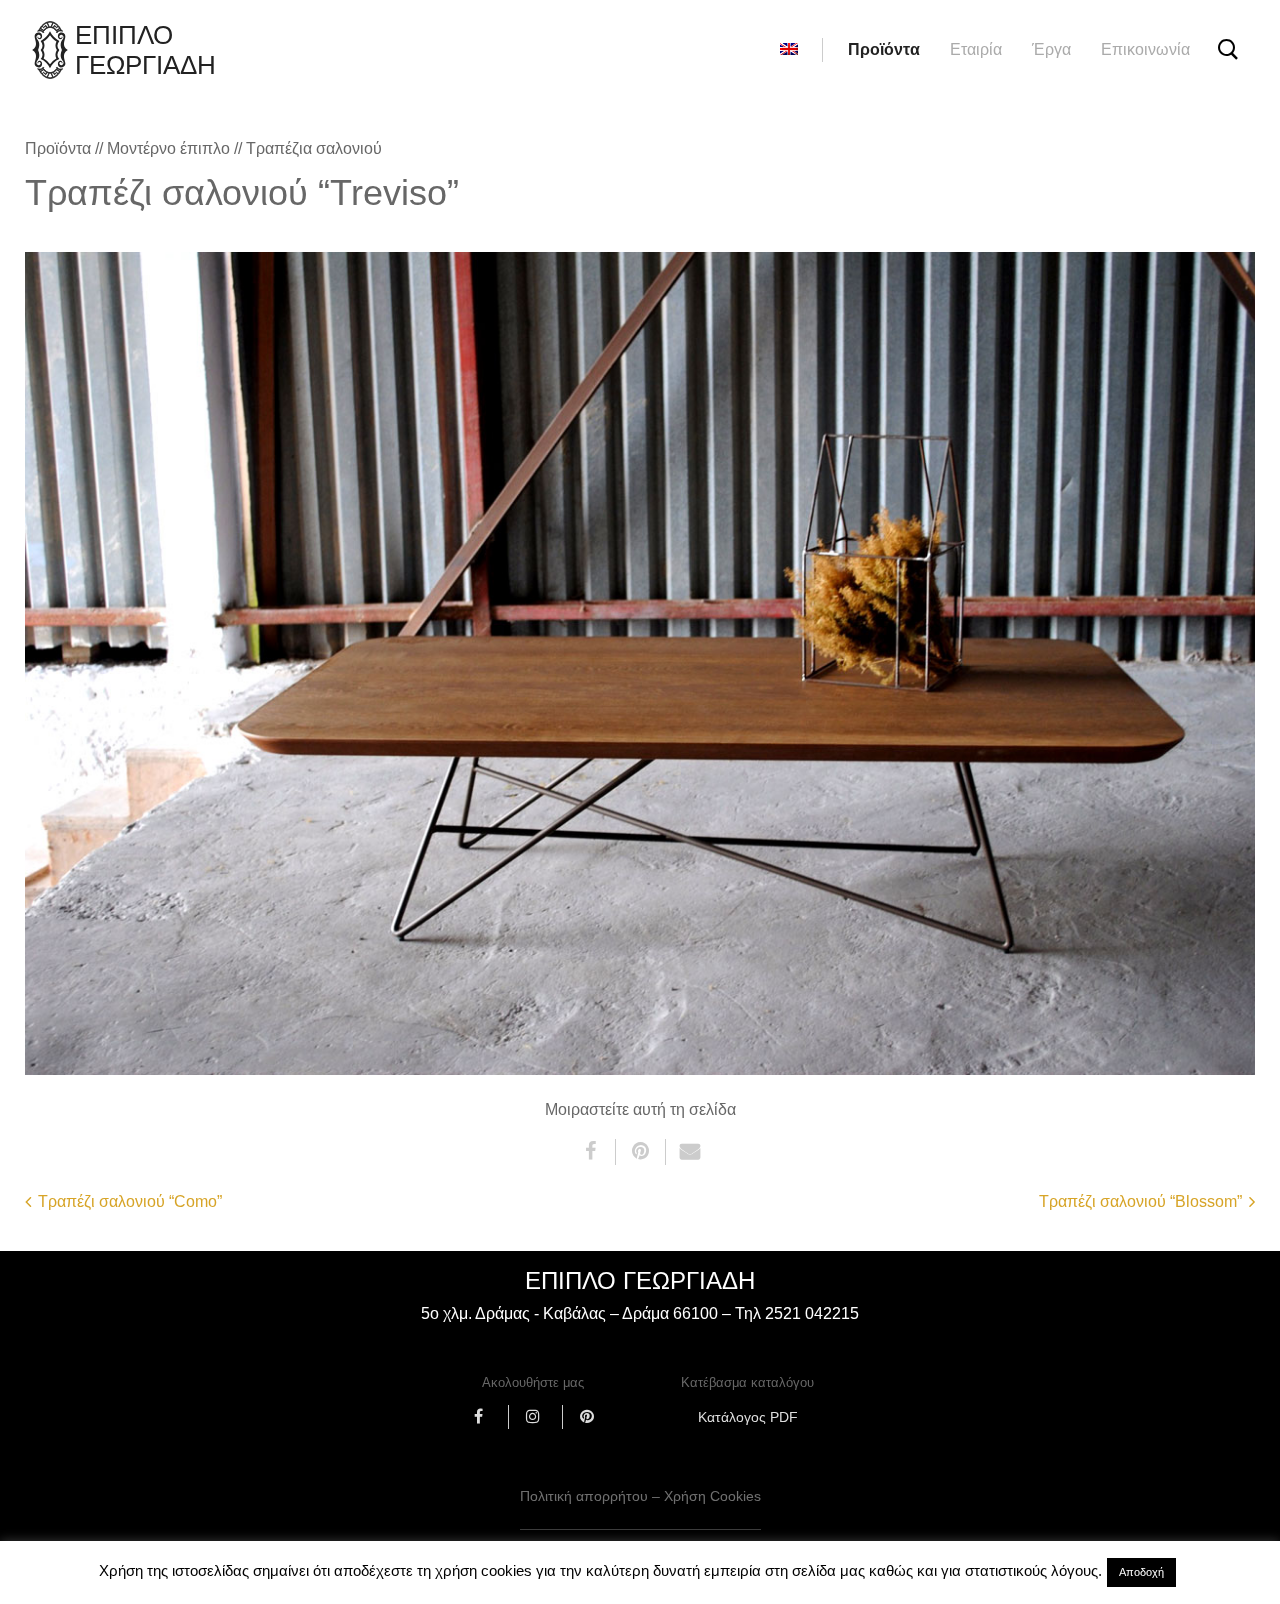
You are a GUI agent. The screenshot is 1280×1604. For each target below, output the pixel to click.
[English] (789, 50)
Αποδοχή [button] (1141, 1572)
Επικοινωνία (1145, 49)
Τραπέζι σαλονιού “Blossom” (1140, 1201)
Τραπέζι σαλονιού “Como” (130, 1201)
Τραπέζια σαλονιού (314, 148)
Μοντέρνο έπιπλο (168, 148)
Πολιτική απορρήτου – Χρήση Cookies (640, 1496)
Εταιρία (976, 49)
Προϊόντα (884, 49)
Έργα (1051, 49)
